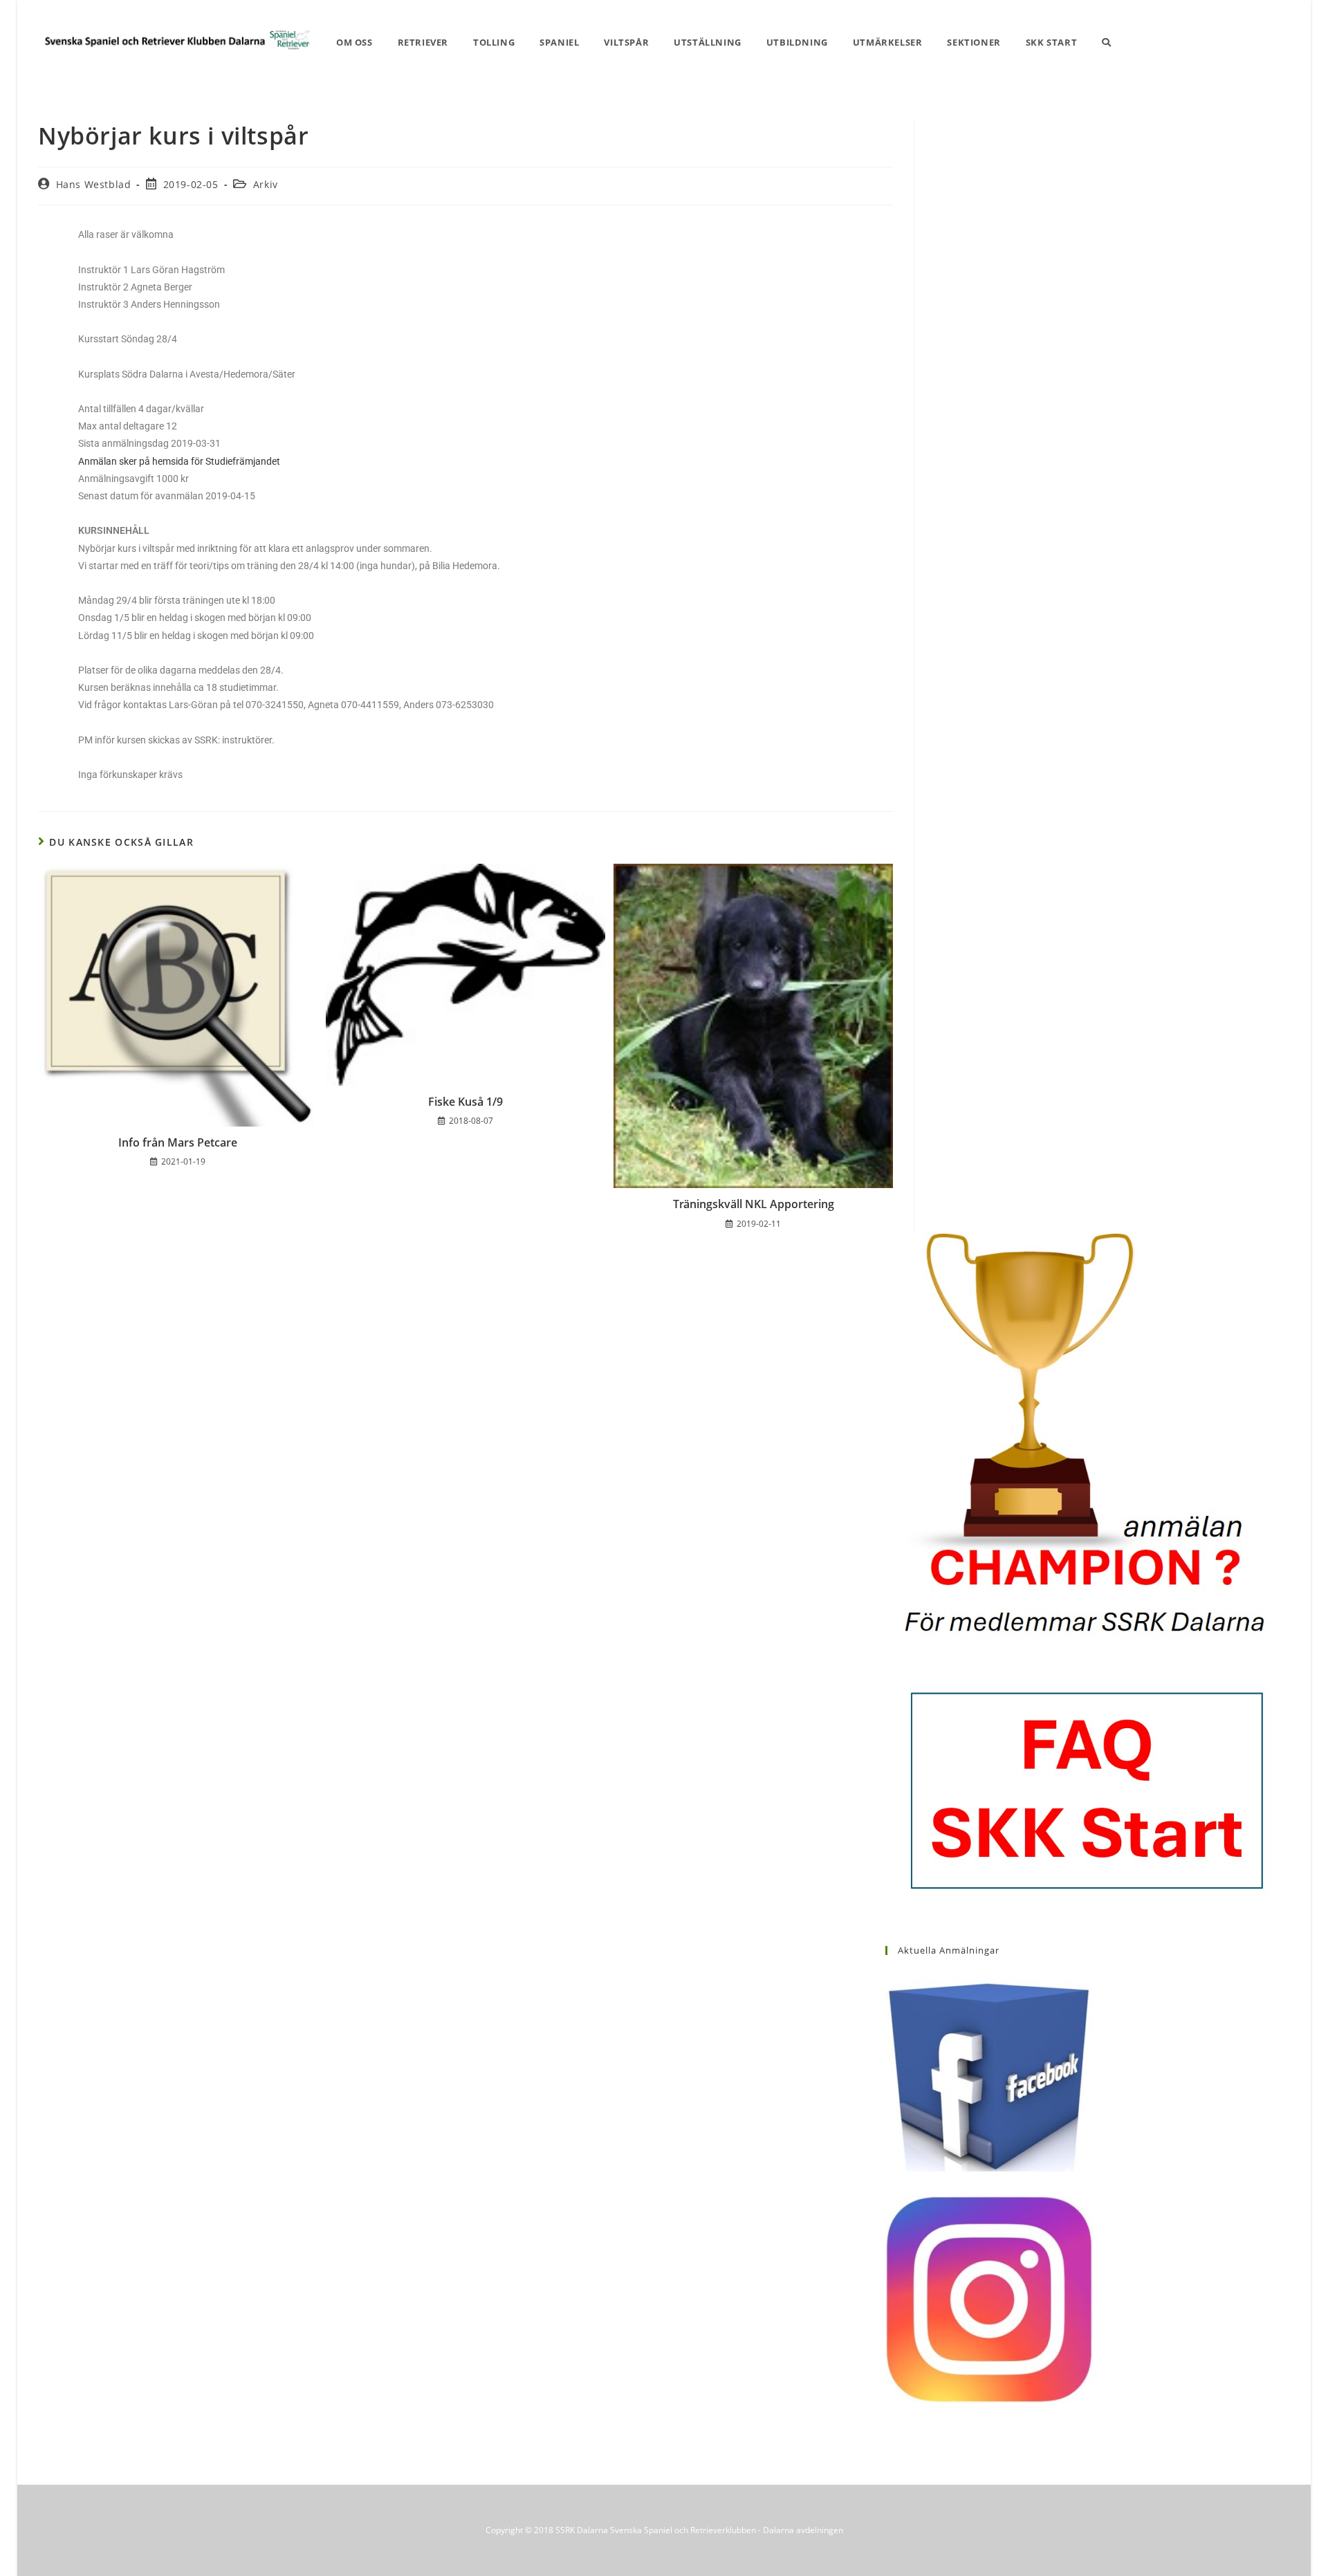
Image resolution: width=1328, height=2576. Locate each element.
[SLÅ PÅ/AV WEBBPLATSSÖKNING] (1106, 43)
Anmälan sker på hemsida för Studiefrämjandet (179, 461)
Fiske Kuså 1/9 (465, 1102)
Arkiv (266, 184)
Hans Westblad (94, 184)
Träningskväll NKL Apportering (754, 1204)
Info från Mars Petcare (178, 1142)
